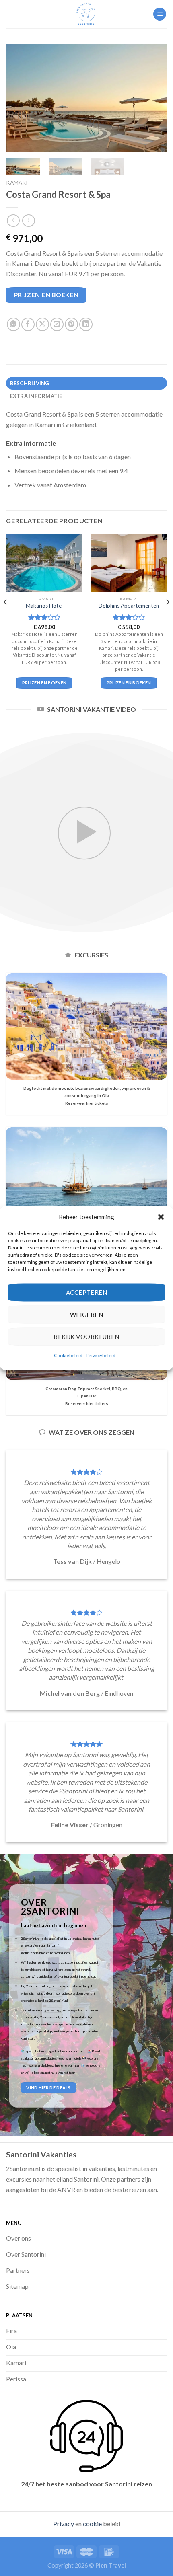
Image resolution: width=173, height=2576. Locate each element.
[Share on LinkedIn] (86, 324)
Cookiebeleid (68, 1355)
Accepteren (87, 1292)
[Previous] (19, 98)
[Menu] (160, 14)
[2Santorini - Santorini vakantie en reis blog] (86, 14)
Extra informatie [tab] (36, 396)
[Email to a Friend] (57, 324)
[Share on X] (42, 324)
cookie (92, 2524)
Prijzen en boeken (46, 295)
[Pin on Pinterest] (71, 324)
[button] (161, 1217)
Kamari (17, 183)
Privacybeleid (101, 1355)
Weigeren (87, 1315)
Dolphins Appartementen (129, 606)
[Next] (154, 98)
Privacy (64, 2524)
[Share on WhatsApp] (13, 324)
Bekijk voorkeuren (86, 1337)
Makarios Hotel (44, 606)
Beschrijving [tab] (30, 383)
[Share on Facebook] (28, 324)
